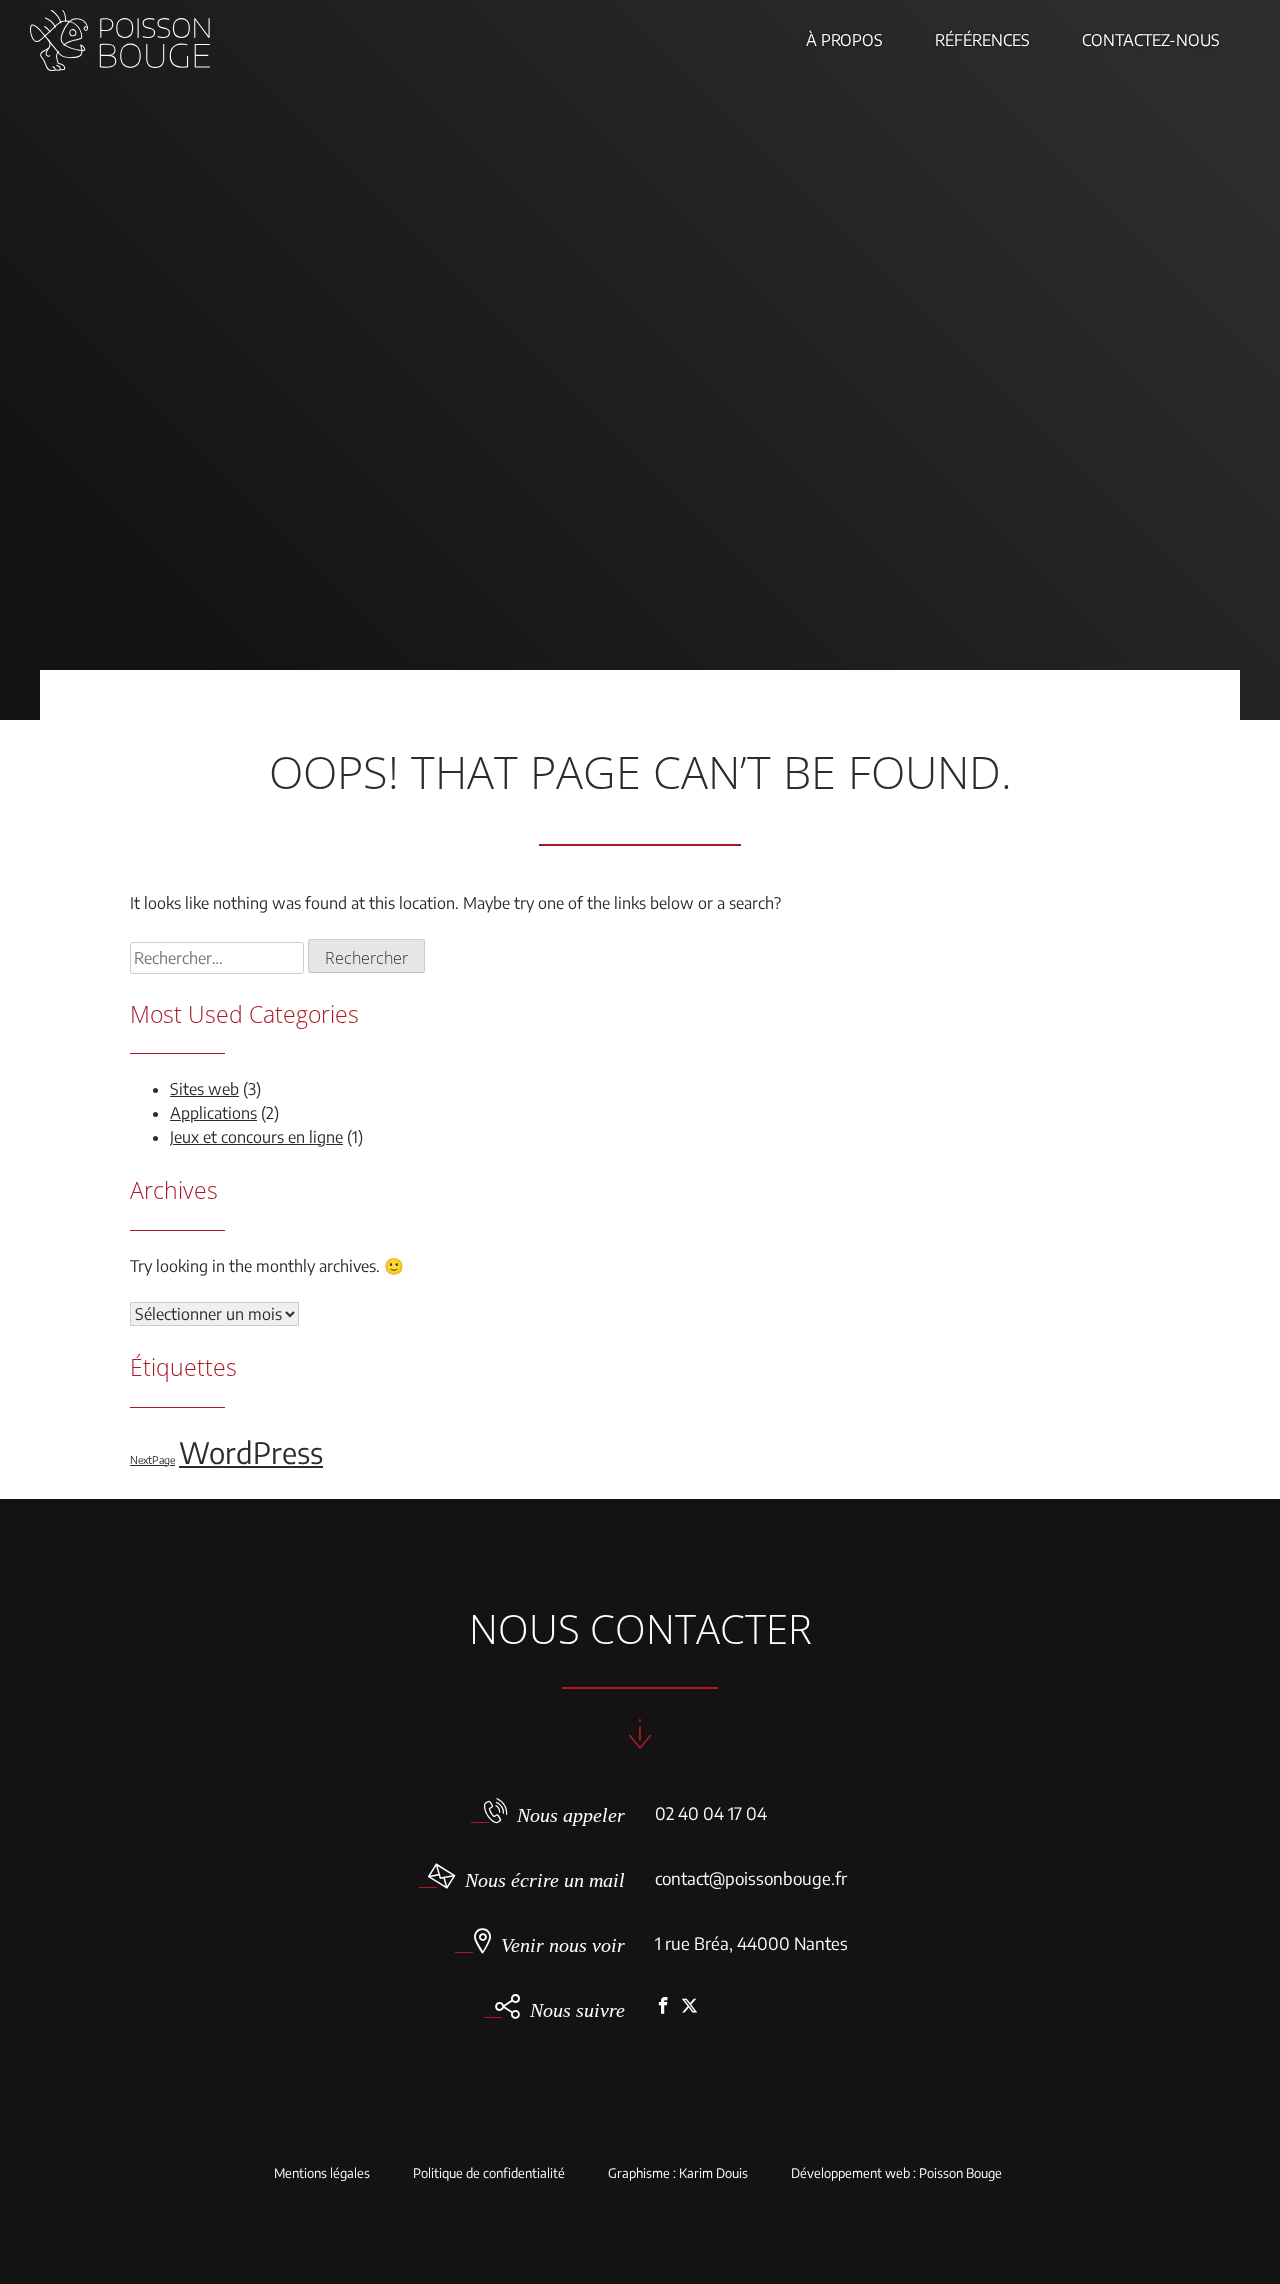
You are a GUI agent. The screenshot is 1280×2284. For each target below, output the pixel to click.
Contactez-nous (1151, 40)
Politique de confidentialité (489, 2173)
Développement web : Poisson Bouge (896, 2173)
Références (982, 40)
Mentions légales (322, 2173)
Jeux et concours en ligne (256, 1137)
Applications (213, 1113)
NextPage (152, 1459)
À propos (844, 40)
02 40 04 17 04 (711, 1813)
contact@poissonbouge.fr (751, 1878)
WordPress (251, 1452)
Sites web (204, 1089)
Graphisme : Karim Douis (678, 2173)
